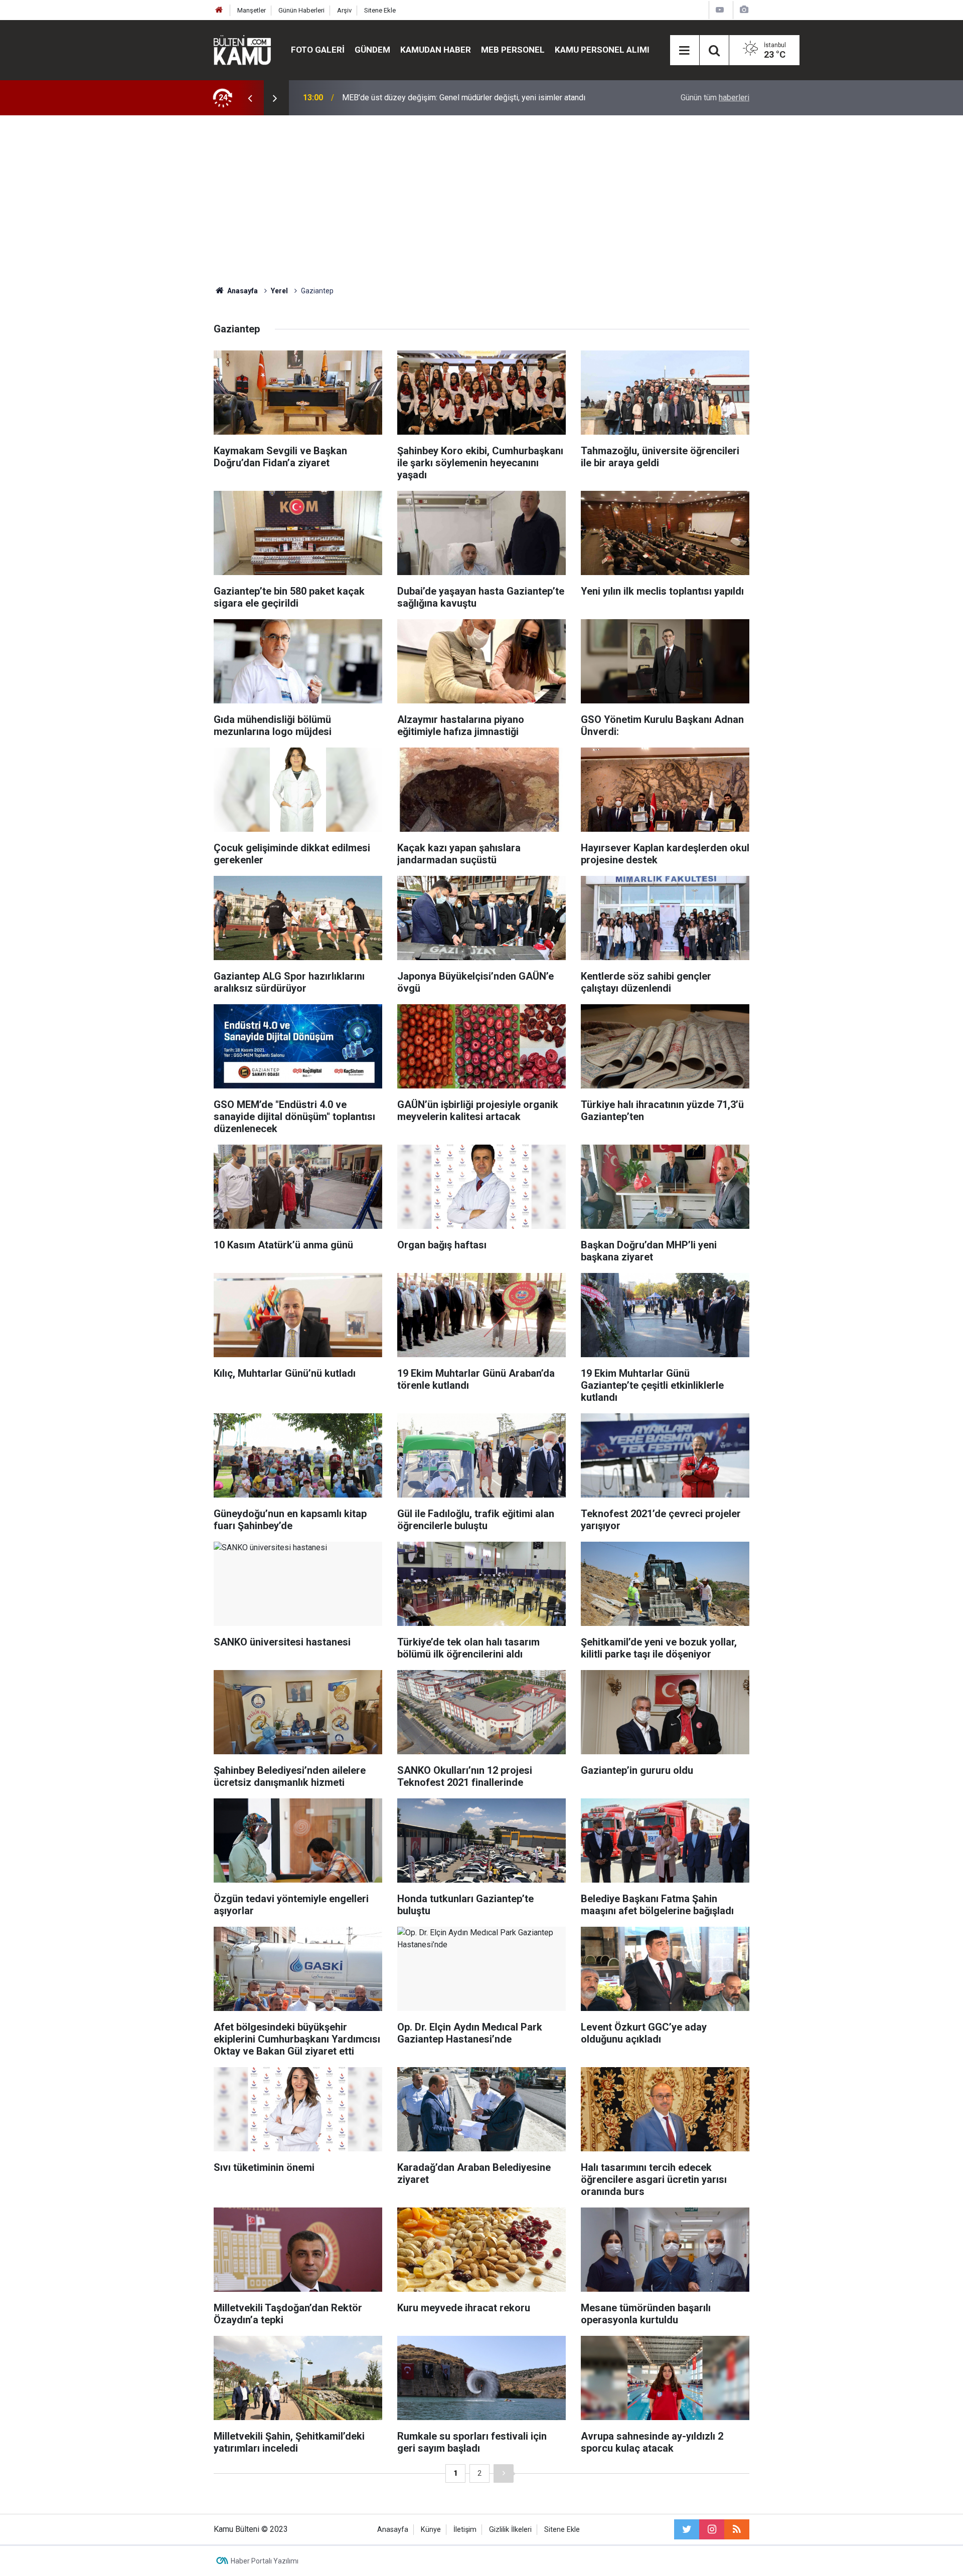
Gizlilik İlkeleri (510, 2530)
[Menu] (685, 51)
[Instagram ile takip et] (712, 2529)
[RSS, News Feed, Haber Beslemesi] (737, 2529)
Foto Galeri (318, 50)
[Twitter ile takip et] (687, 2529)
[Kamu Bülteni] (242, 50)
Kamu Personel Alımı (602, 50)
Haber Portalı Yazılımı (265, 2561)
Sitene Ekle (380, 10)
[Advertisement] (481, 201)
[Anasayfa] (219, 10)
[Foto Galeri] (744, 10)
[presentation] (250, 98)
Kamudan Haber (436, 50)
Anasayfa (393, 2530)
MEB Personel (513, 50)
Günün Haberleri (301, 10)
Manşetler (252, 10)
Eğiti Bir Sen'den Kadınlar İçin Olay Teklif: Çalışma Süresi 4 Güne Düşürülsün (473, 98)
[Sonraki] (504, 2473)
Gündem (372, 50)
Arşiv (344, 10)
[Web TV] (720, 10)
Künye (431, 2530)
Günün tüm (715, 98)
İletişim (465, 2530)
